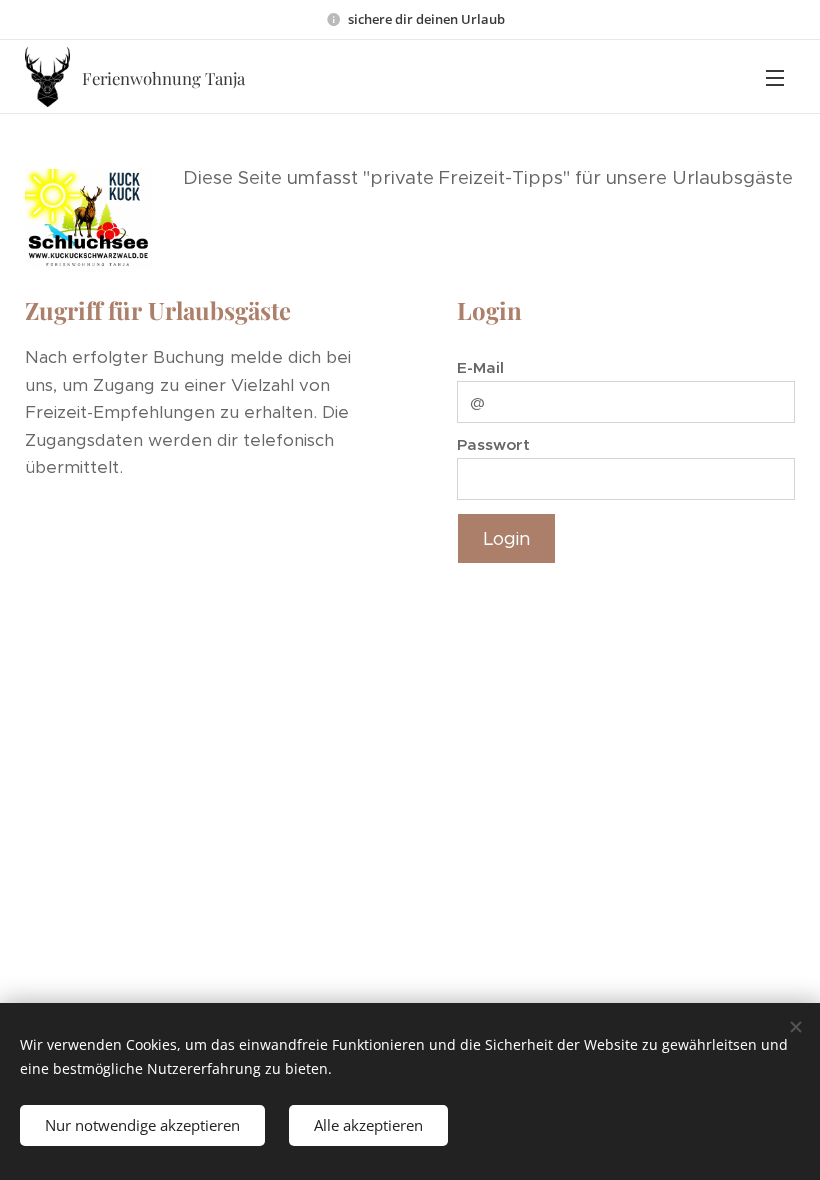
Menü (775, 77)
